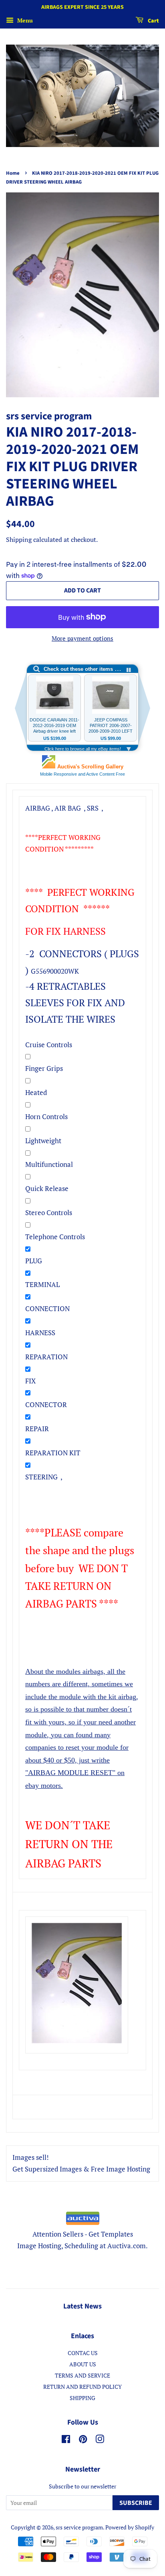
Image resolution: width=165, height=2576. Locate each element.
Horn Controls (46, 1116)
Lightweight (43, 1141)
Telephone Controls (55, 1237)
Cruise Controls (49, 1045)
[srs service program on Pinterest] (83, 2440)
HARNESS (40, 1333)
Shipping (19, 539)
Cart (153, 21)
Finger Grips (44, 1068)
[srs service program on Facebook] (66, 2440)
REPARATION (46, 1357)
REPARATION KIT (53, 1453)
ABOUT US (83, 2364)
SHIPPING (82, 2398)
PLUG (34, 1261)
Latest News (82, 2306)
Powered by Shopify (130, 2527)
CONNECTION (47, 1308)
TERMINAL (42, 1284)
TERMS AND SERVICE (82, 2375)
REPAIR (37, 1429)
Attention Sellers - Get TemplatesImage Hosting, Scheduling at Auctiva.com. (82, 2240)
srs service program (79, 2527)
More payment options (82, 638)
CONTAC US (83, 2353)
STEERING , (44, 1477)
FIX (30, 1381)
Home (13, 173)
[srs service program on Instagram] (100, 2440)
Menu (24, 20)
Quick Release (47, 1188)
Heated (36, 1092)
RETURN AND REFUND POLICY (82, 2387)
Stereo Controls (49, 1212)
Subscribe (136, 2503)
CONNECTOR (46, 1404)
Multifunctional (49, 1164)
